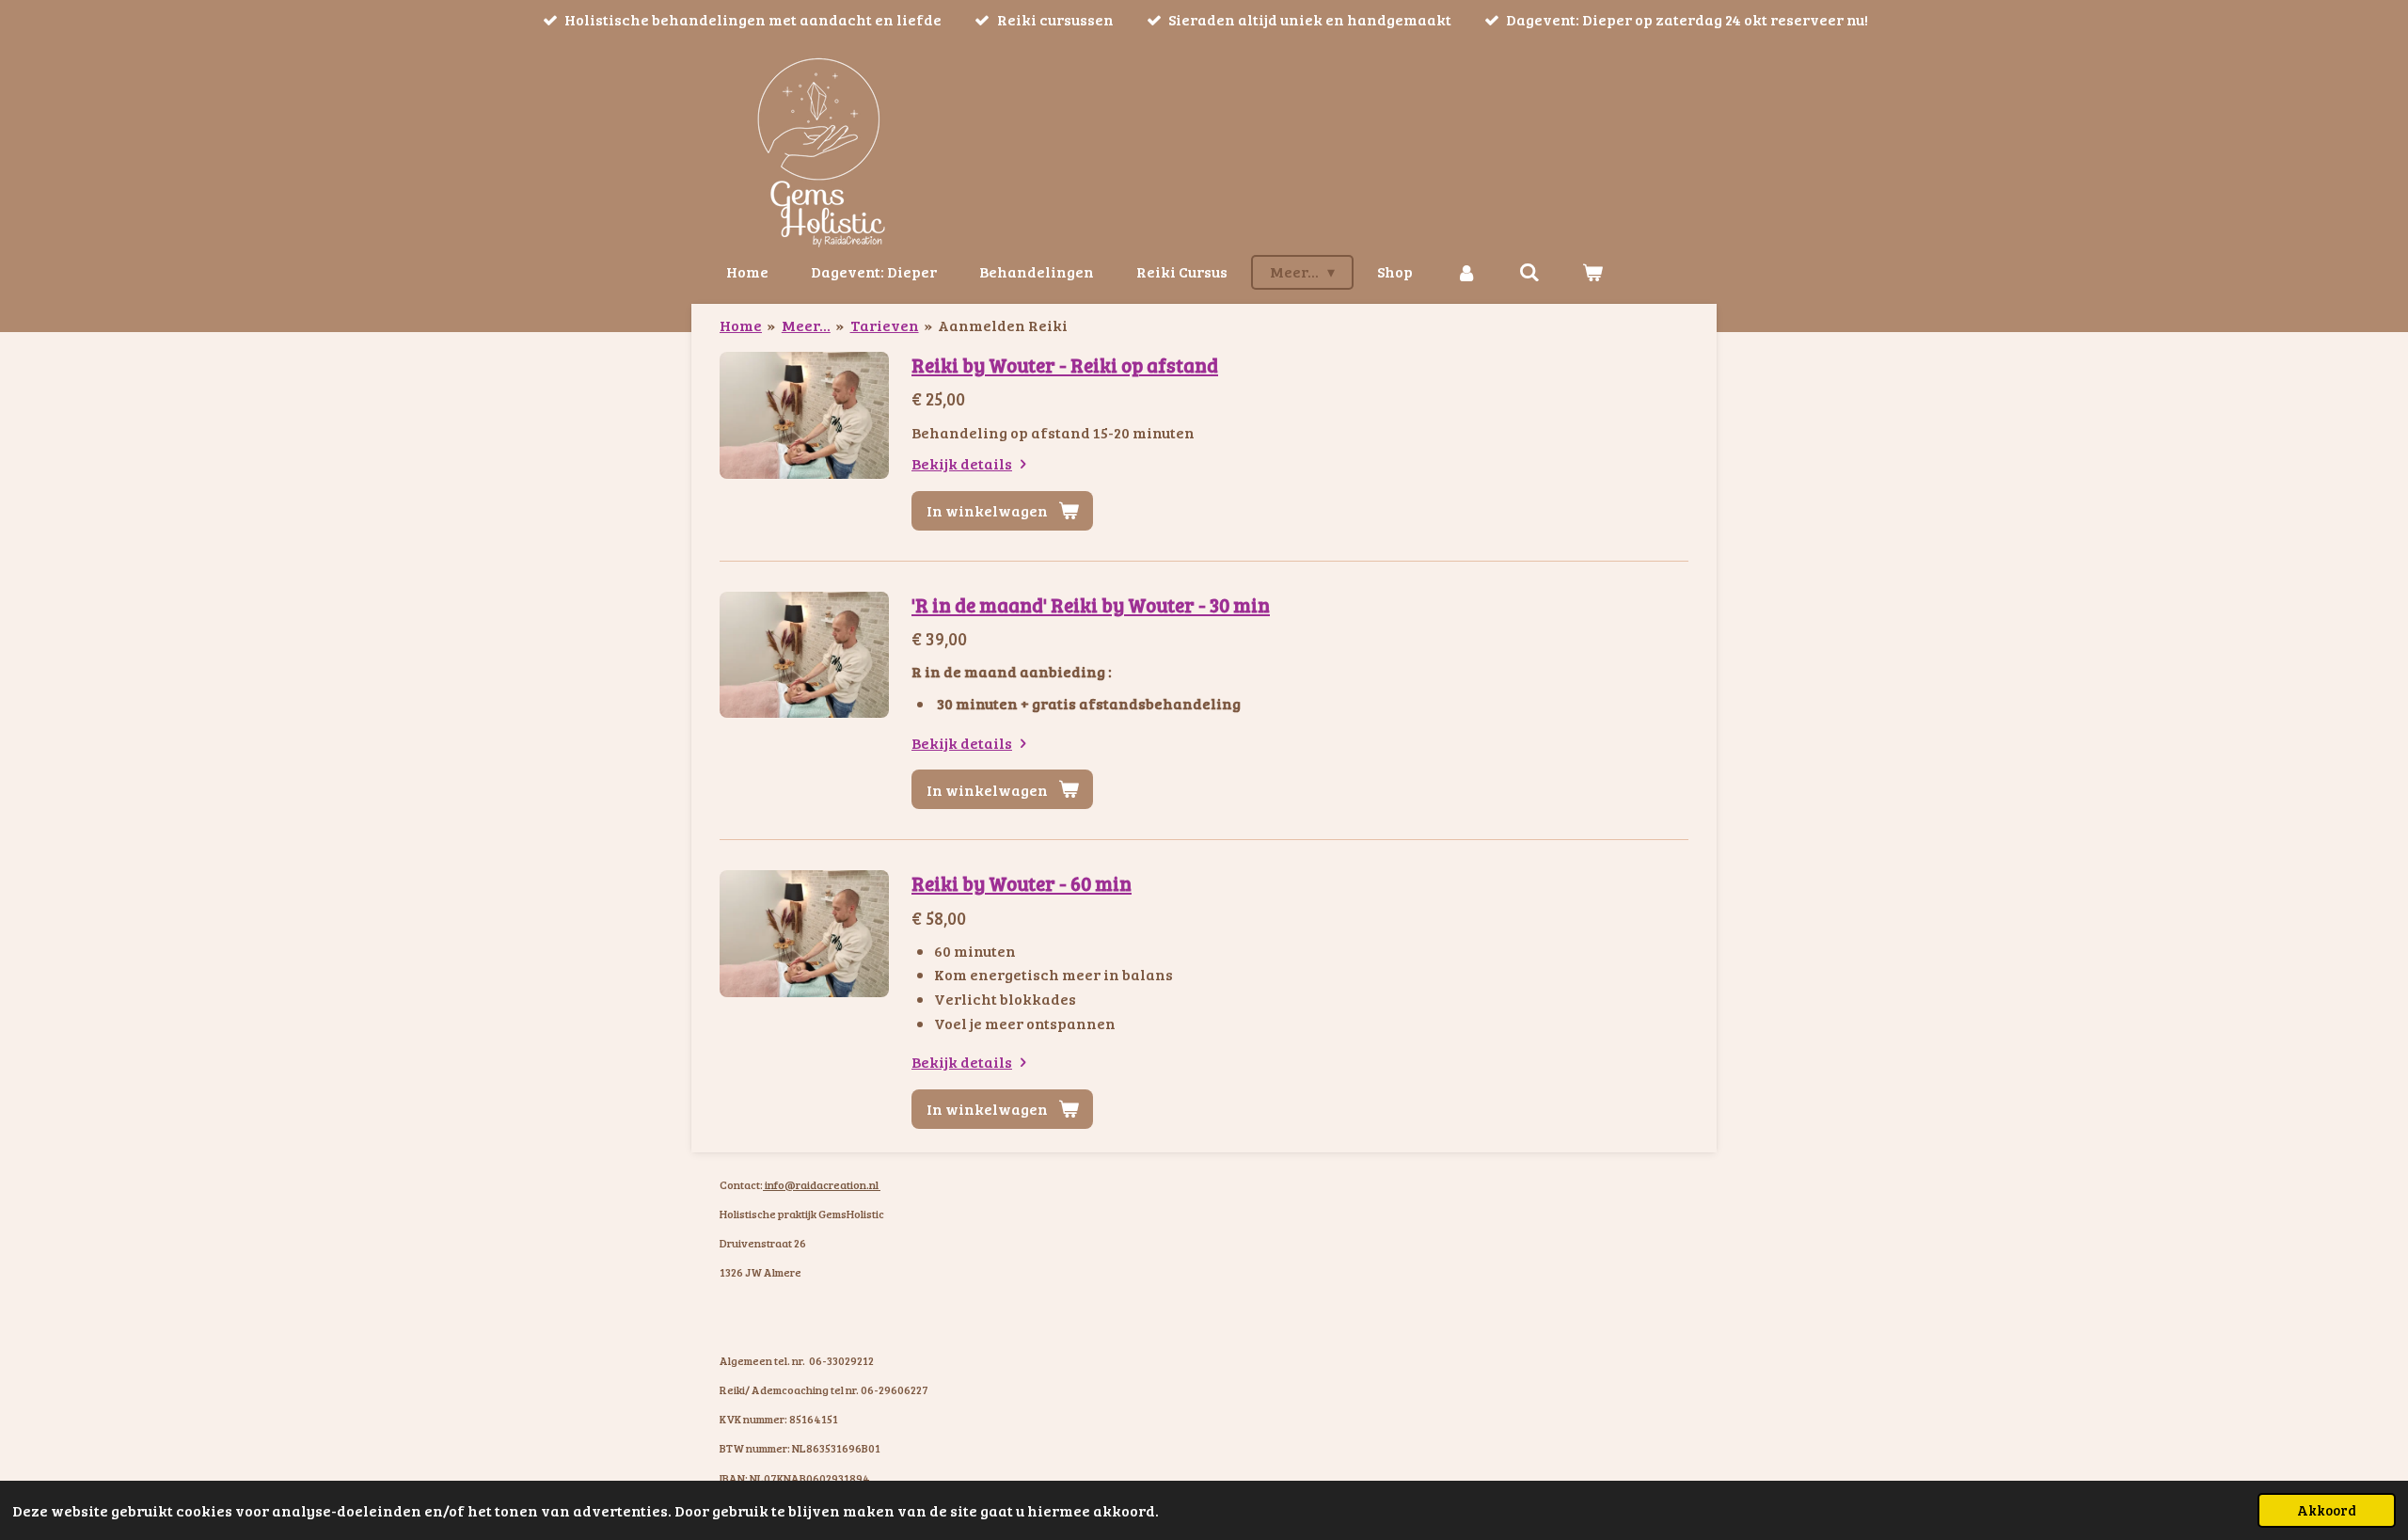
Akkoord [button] (2327, 1510)
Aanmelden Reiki (1003, 325)
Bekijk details (962, 463)
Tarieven (885, 325)
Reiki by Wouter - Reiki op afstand (1065, 365)
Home (741, 325)
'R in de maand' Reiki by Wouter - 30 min (1091, 604)
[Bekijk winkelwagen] (1592, 272)
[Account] (1465, 272)
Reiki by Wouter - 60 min (1022, 883)
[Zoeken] (1529, 272)
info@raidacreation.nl (822, 1184)
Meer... (806, 325)
